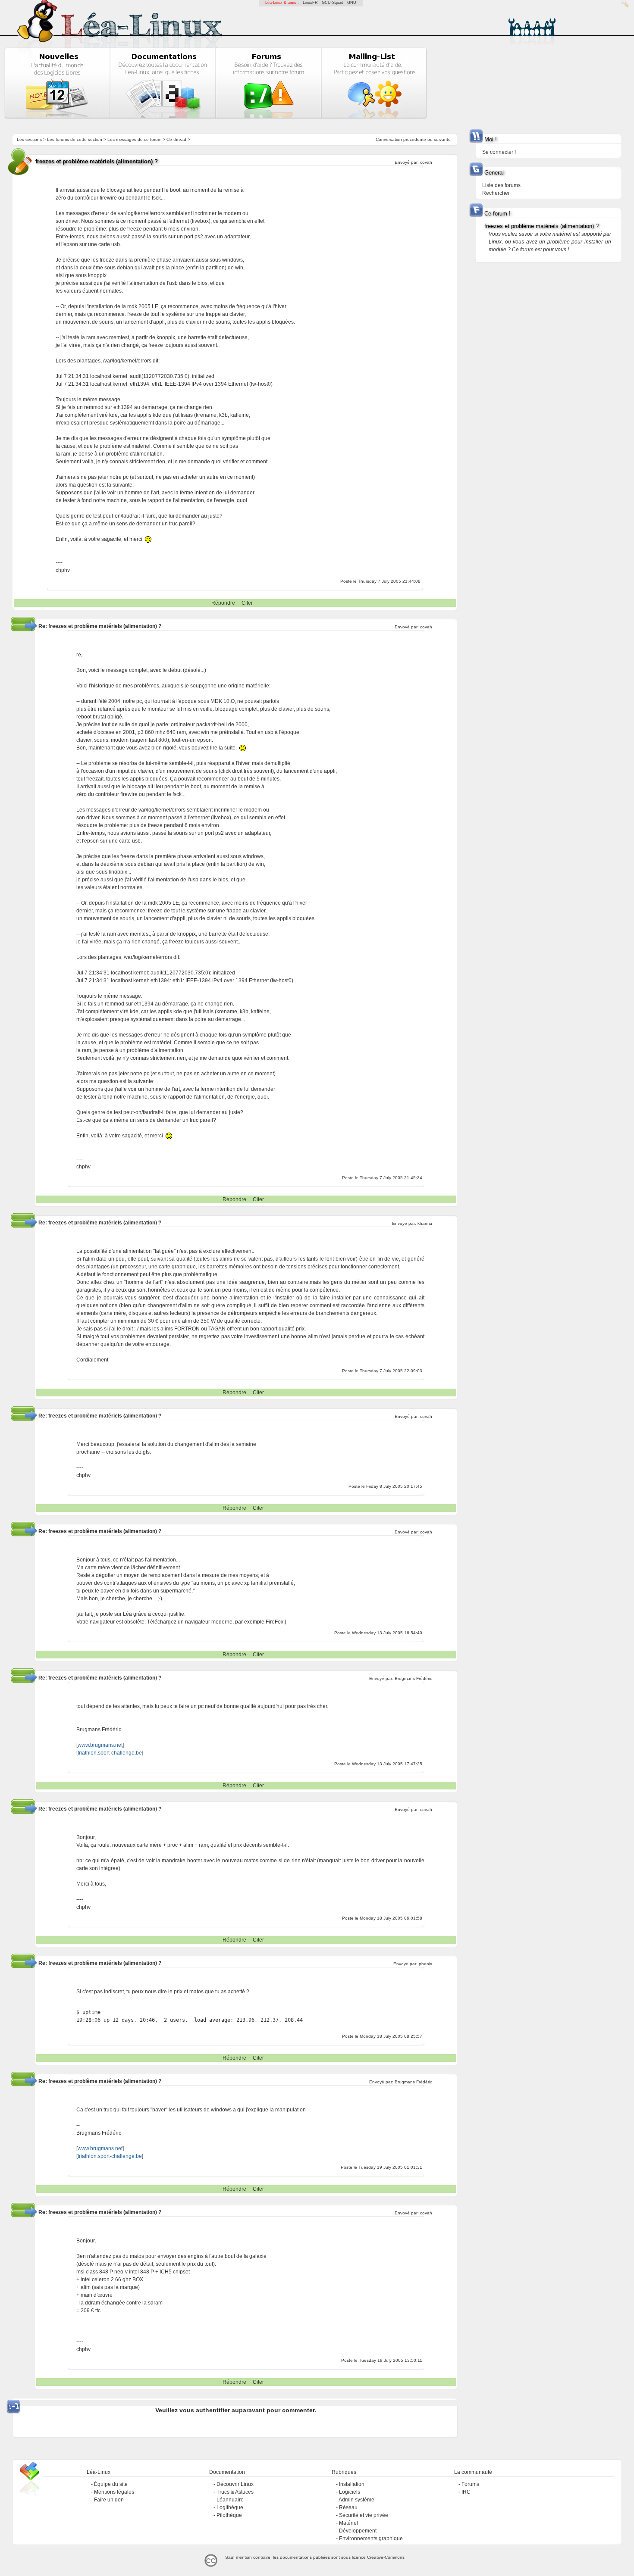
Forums (470, 2484)
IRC (466, 2492)
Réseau (348, 2507)
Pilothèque (229, 2515)
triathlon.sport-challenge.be (110, 1753)
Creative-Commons (386, 2557)
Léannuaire (230, 2500)
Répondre (223, 603)
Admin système (356, 2500)
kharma (425, 1223)
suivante (442, 139)
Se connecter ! (499, 152)
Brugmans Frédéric (413, 1678)
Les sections (29, 139)
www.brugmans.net (100, 1745)
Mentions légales (114, 2492)
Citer (247, 603)
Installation (352, 2484)
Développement (358, 2531)
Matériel (348, 2523)
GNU (352, 3)
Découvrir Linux (235, 2484)
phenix (425, 1964)
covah (426, 162)
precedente (415, 139)
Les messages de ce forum (134, 139)
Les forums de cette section (75, 139)
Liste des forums (501, 185)
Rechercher (496, 193)
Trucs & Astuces (235, 2492)
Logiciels (350, 2492)
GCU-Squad (333, 3)
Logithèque (230, 2507)
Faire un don (109, 2500)
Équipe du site (111, 2484)
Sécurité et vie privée (364, 2515)
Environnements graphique (371, 2539)
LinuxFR (310, 3)
